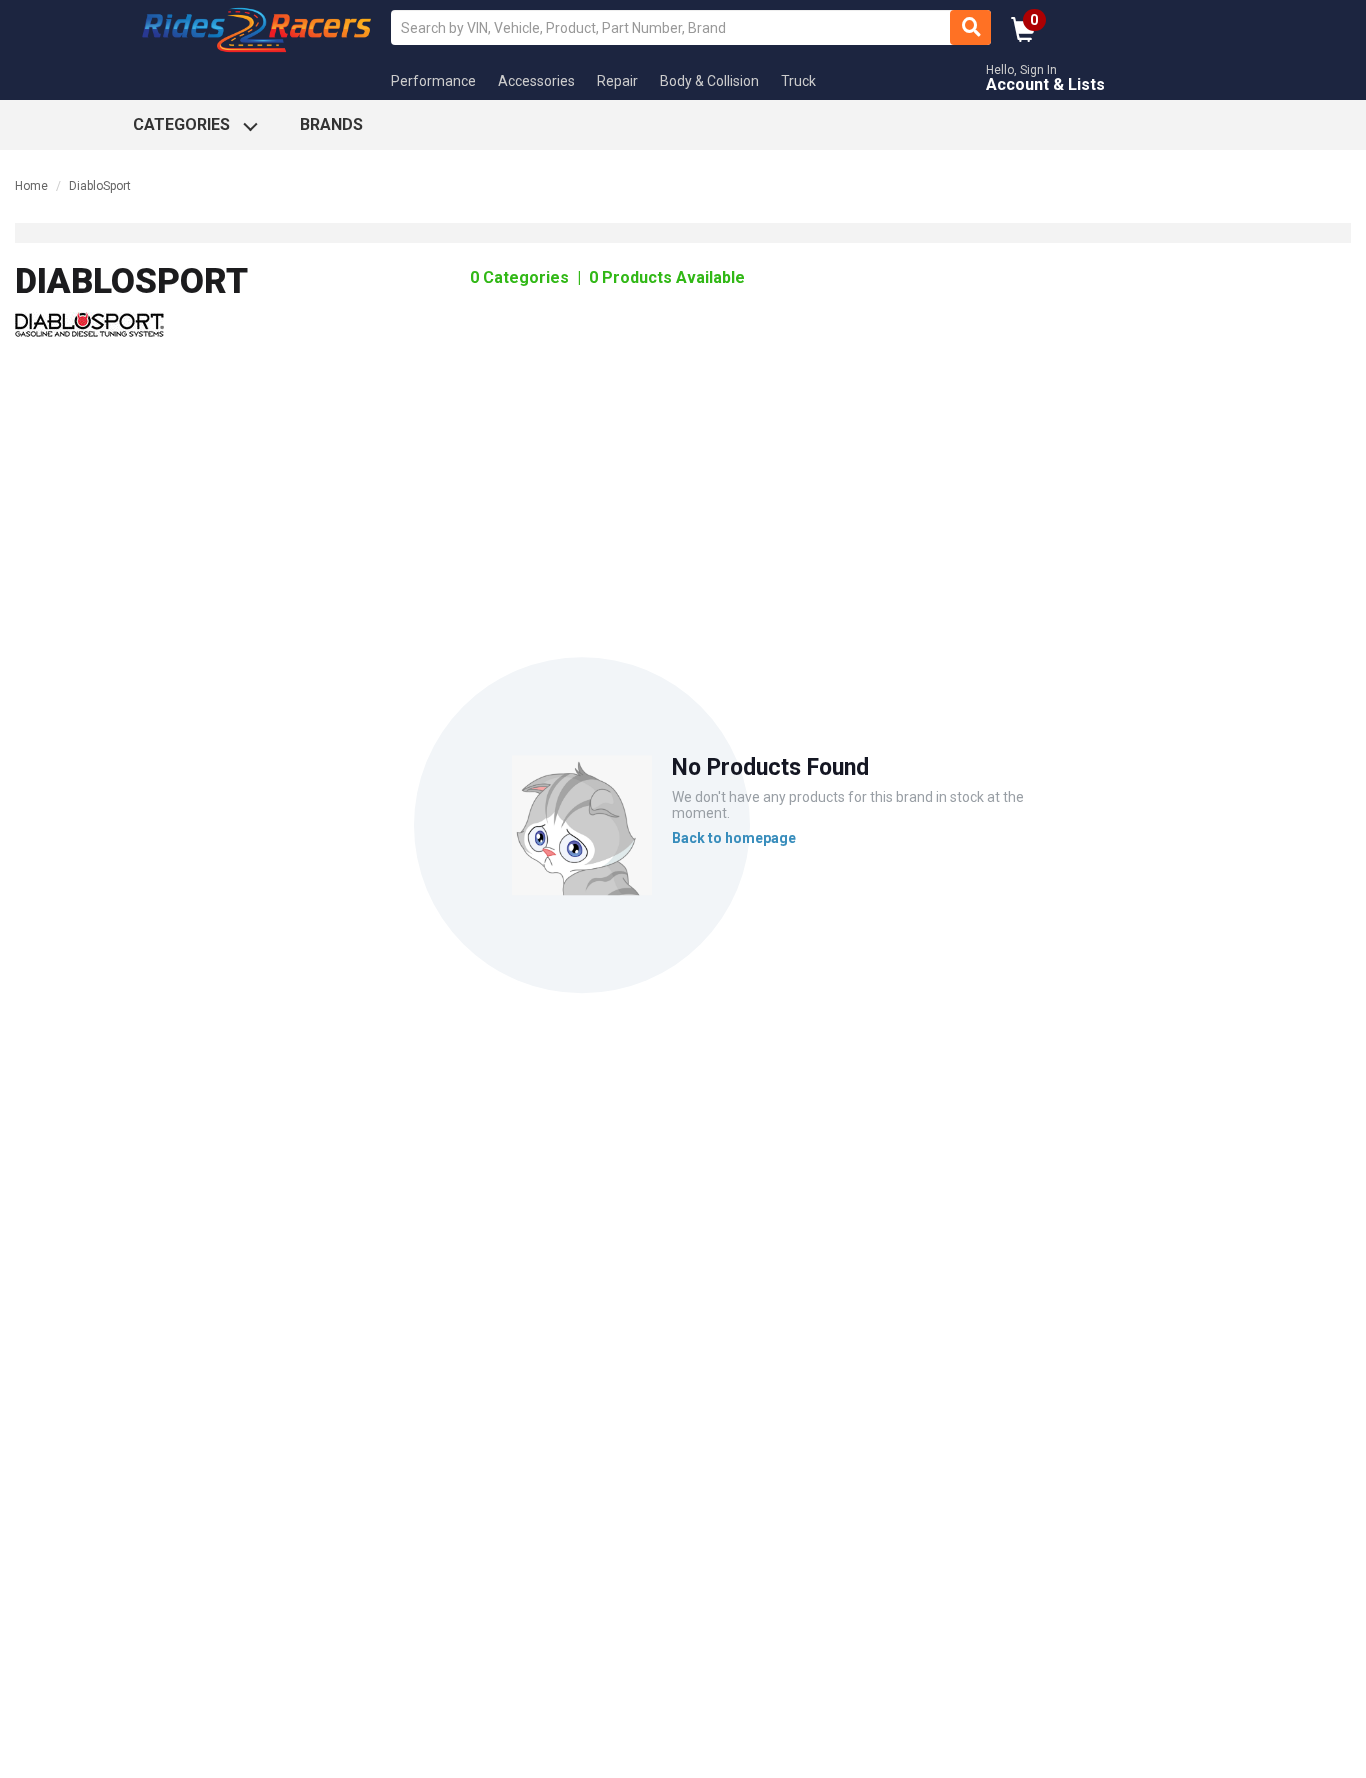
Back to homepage (734, 838)
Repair (617, 81)
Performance (433, 81)
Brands (331, 124)
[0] (1023, 36)
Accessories (536, 81)
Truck (798, 81)
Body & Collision (709, 81)
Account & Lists (1045, 84)
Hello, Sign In (1021, 70)
